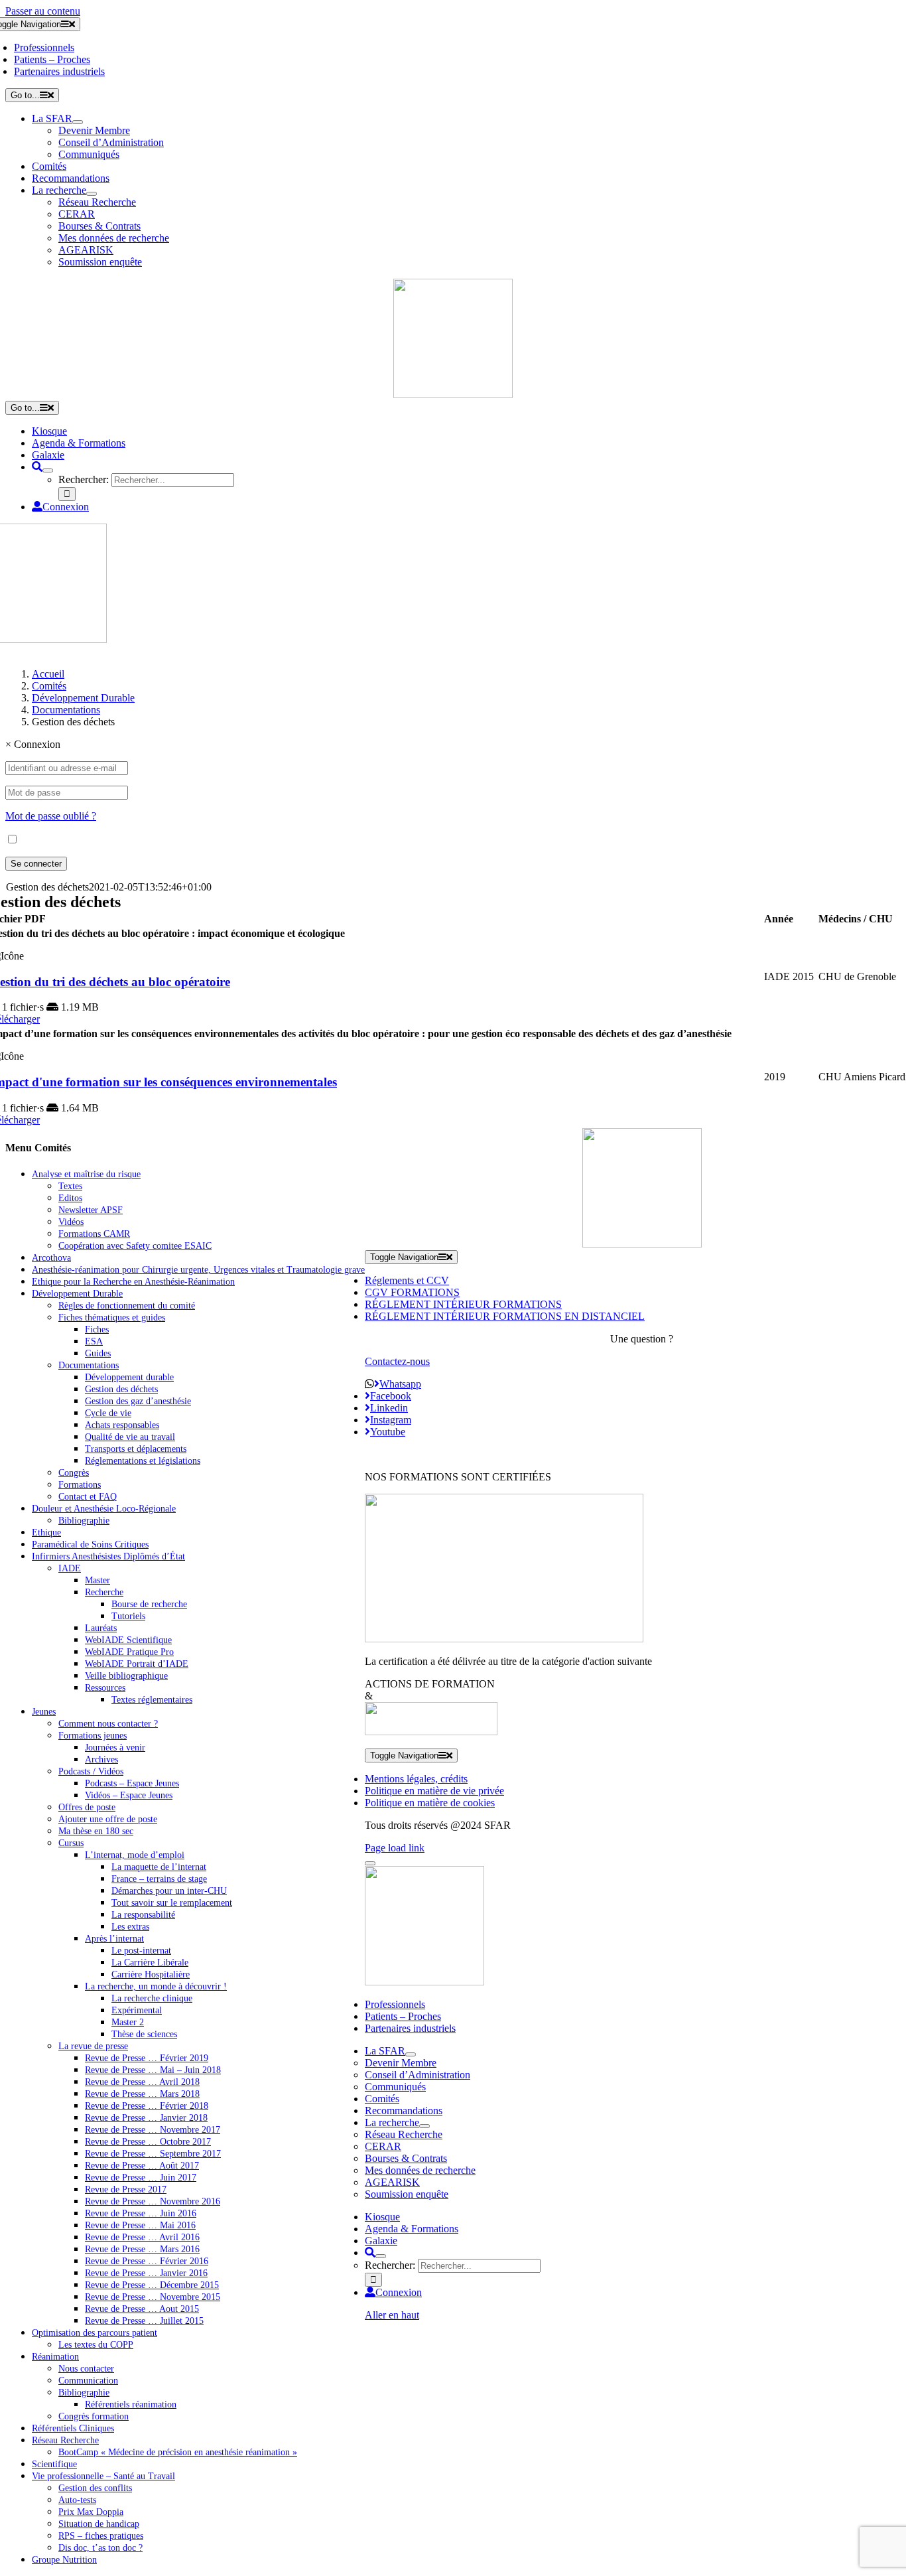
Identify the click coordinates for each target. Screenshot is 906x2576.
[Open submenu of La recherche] (92, 194)
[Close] (370, 1863)
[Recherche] (37, 467)
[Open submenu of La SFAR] (78, 122)
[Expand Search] (48, 470)
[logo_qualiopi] (504, 1639)
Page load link (395, 1848)
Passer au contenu (43, 11)
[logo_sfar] (453, 394)
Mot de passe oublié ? (51, 816)
